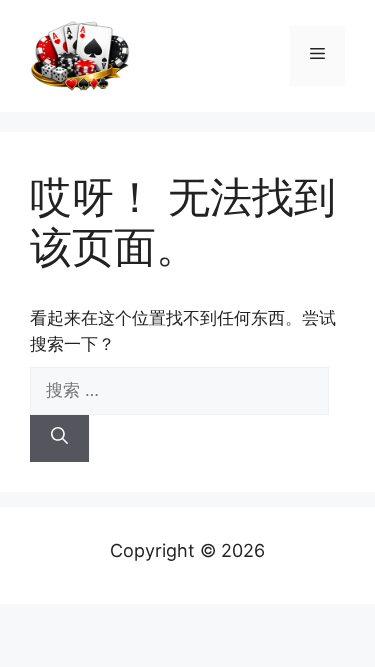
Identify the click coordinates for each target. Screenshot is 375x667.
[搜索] (59, 439)
